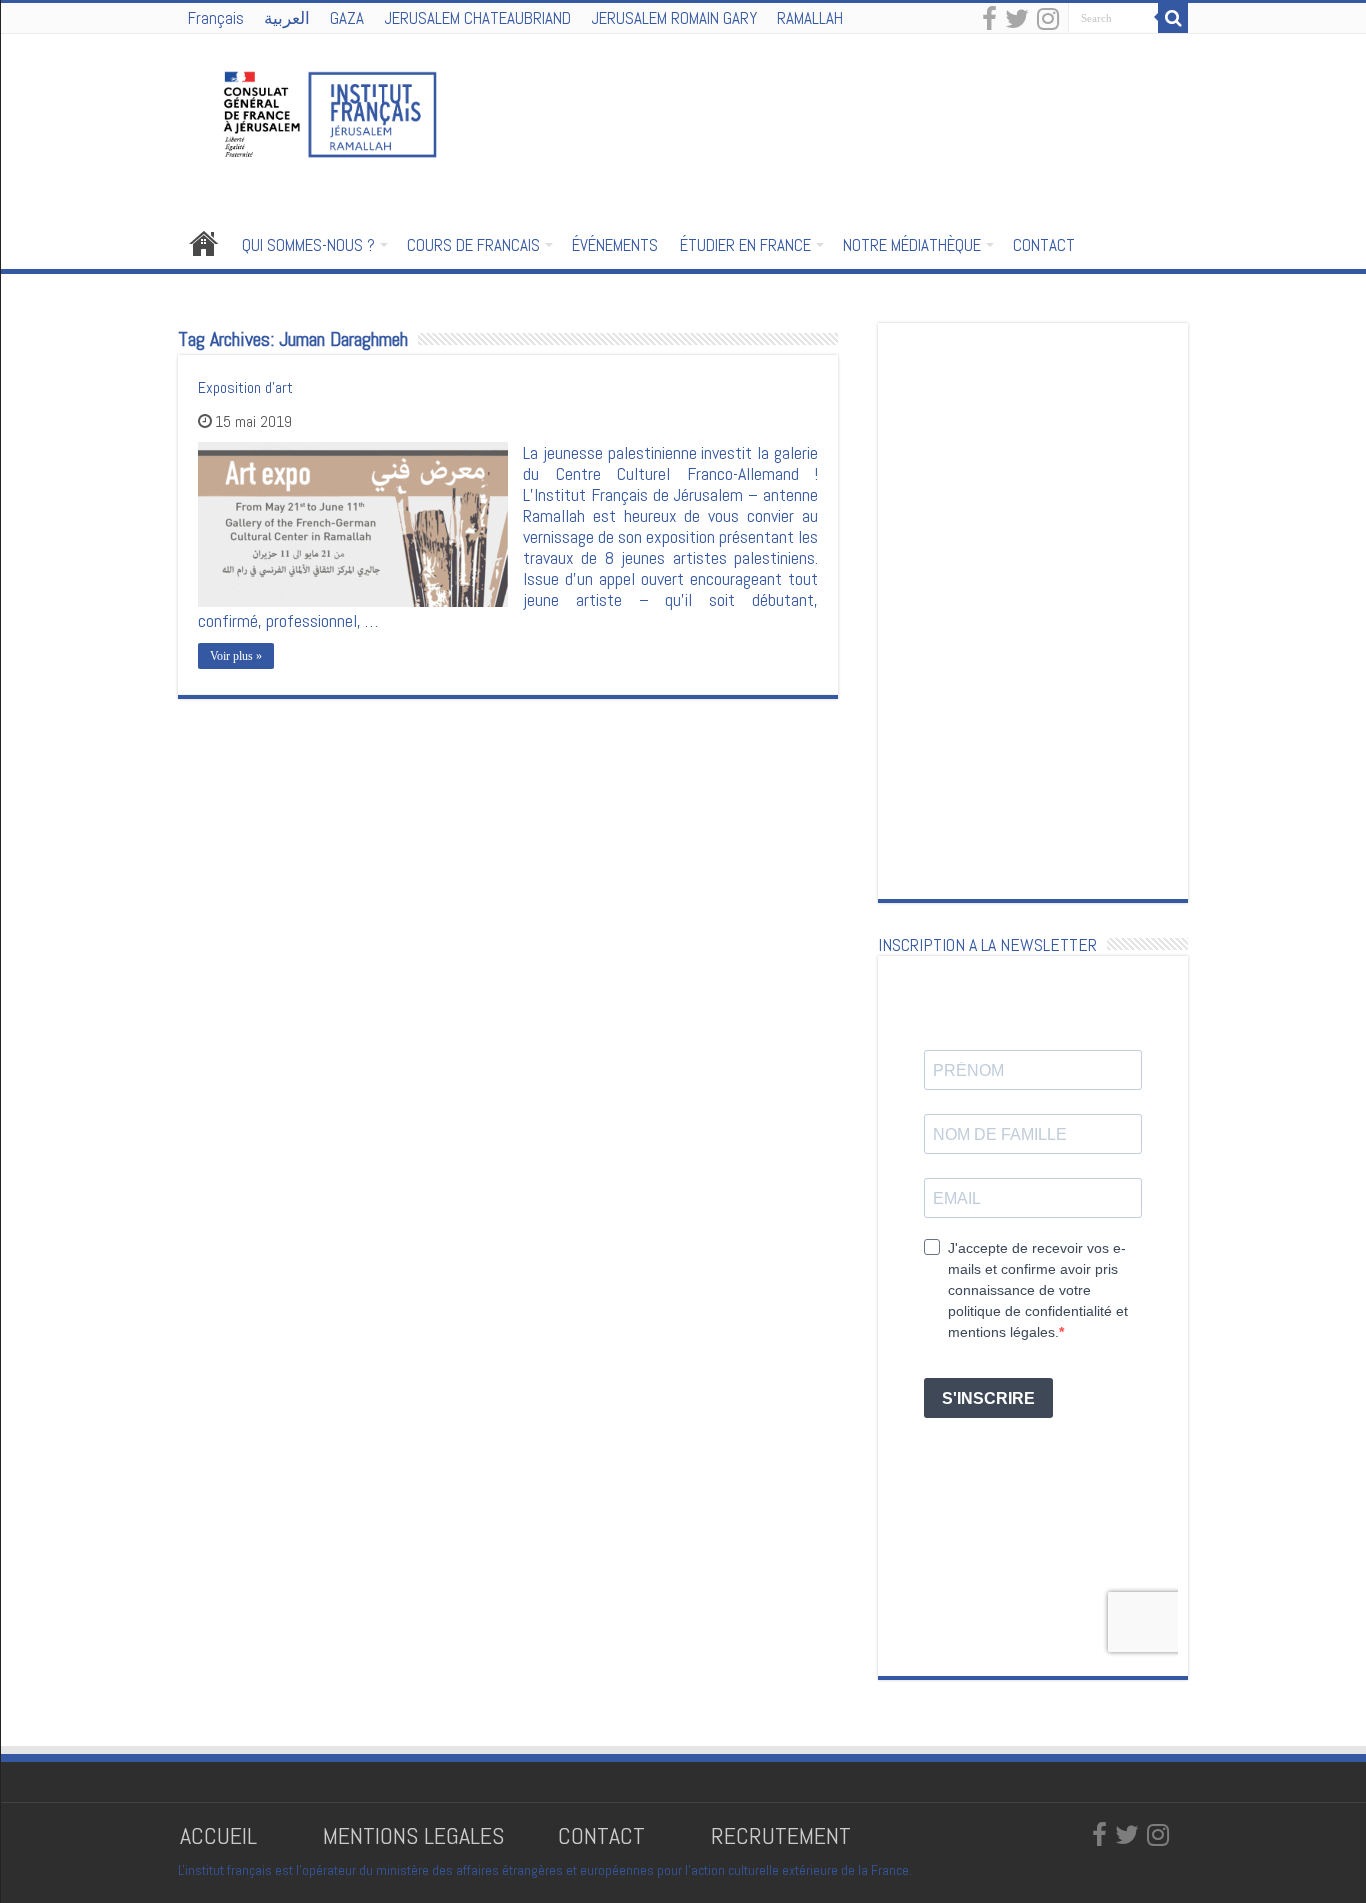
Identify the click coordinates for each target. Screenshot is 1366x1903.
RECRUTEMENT (781, 1835)
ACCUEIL (221, 1835)
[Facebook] (989, 20)
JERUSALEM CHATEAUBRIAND (477, 18)
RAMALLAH (810, 18)
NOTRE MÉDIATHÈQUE (912, 245)
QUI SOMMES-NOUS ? (308, 245)
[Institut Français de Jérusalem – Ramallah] (318, 112)
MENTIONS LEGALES (413, 1835)
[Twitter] (1017, 20)
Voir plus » (236, 656)
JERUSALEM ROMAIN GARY (674, 18)
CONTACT (1044, 245)
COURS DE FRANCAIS (473, 245)
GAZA (347, 18)
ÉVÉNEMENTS (615, 245)
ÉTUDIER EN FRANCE (745, 245)
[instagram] (1048, 20)
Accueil (204, 243)
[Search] (1173, 18)
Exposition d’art (245, 387)
